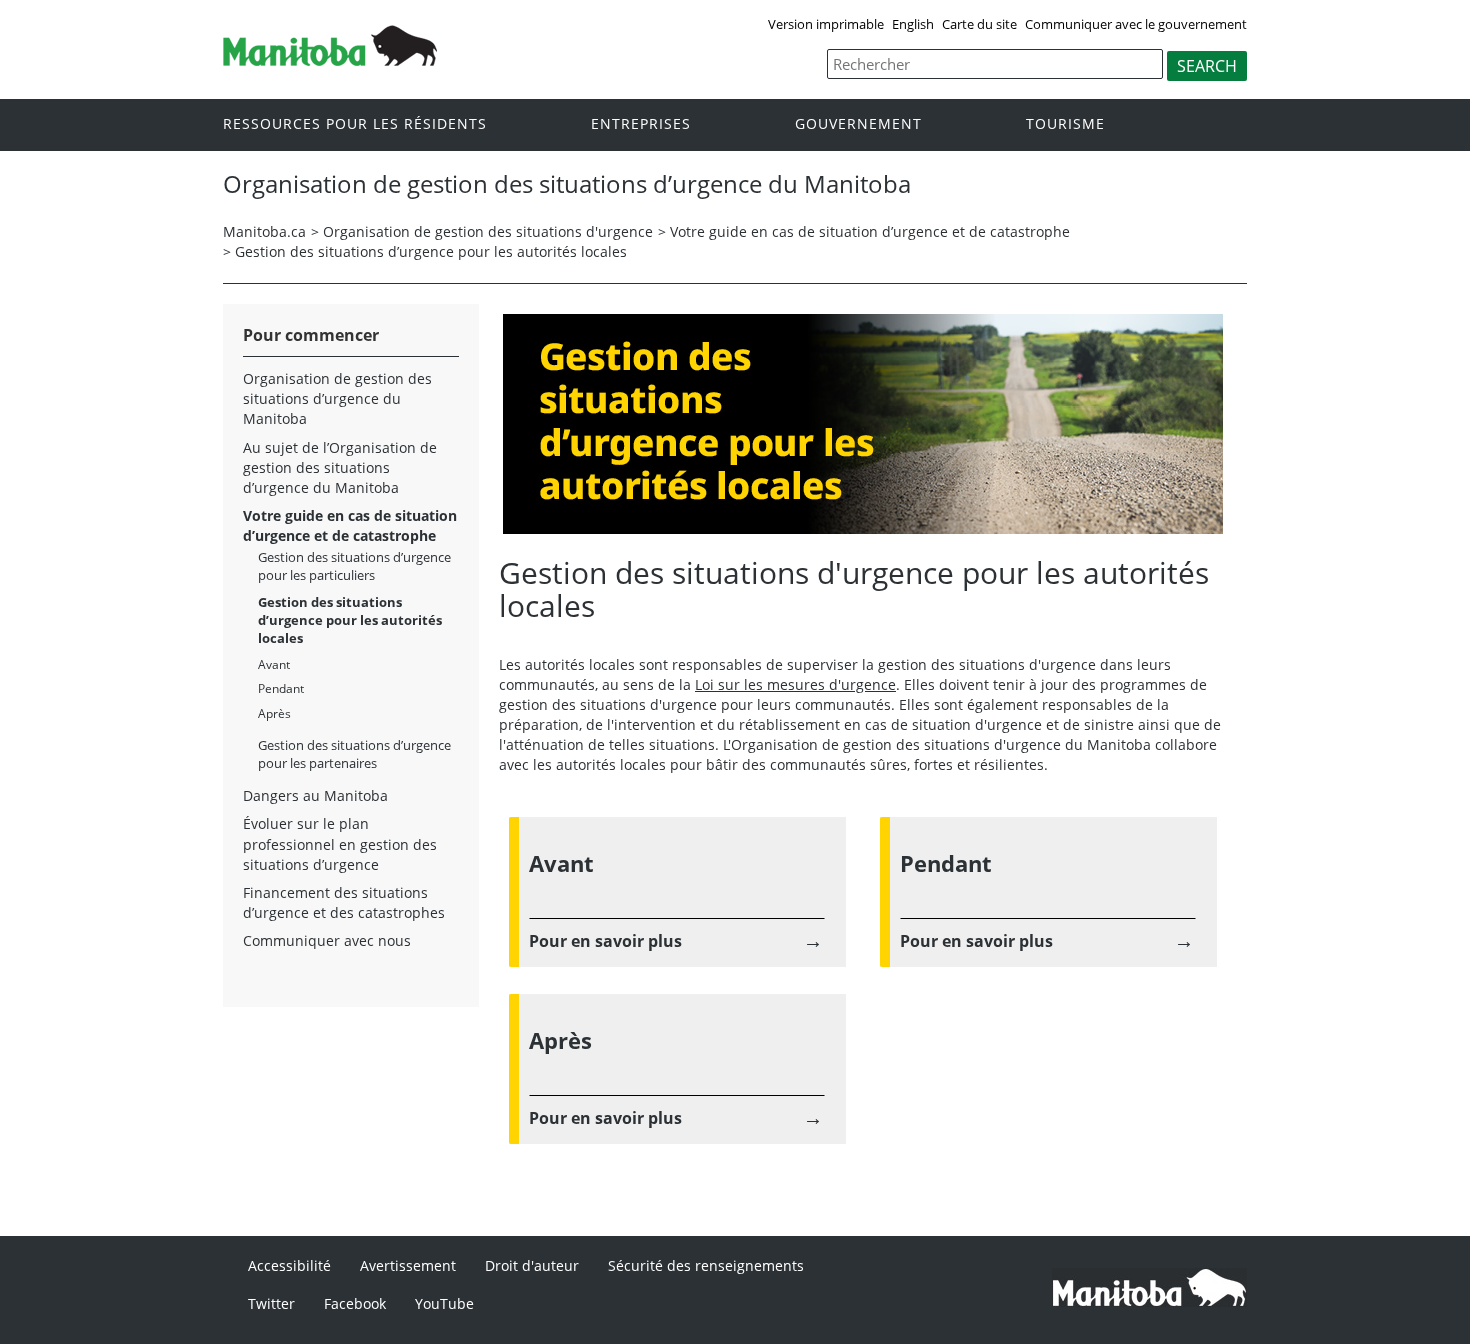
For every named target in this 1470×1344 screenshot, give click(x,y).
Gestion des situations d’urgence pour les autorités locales (431, 251)
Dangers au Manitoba (315, 795)
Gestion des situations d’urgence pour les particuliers (354, 566)
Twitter (271, 1303)
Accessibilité (289, 1265)
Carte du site (979, 24)
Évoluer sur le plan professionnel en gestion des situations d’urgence (340, 843)
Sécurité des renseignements (706, 1265)
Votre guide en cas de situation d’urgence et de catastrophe (870, 231)
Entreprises (641, 123)
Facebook (355, 1303)
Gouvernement (858, 123)
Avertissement (408, 1265)
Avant (274, 664)
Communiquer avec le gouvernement (1136, 24)
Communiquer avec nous (327, 940)
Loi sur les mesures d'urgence (795, 684)
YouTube (444, 1303)
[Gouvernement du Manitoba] (330, 44)
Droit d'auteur (532, 1265)
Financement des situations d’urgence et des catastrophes (344, 902)
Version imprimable (826, 24)
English (913, 24)
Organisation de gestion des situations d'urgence (488, 231)
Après (274, 713)
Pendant (281, 688)
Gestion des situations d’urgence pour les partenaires (354, 754)
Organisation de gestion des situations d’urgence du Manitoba (337, 398)
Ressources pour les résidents (355, 123)
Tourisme (1065, 123)
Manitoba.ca (264, 231)
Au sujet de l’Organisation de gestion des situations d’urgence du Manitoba (340, 467)
